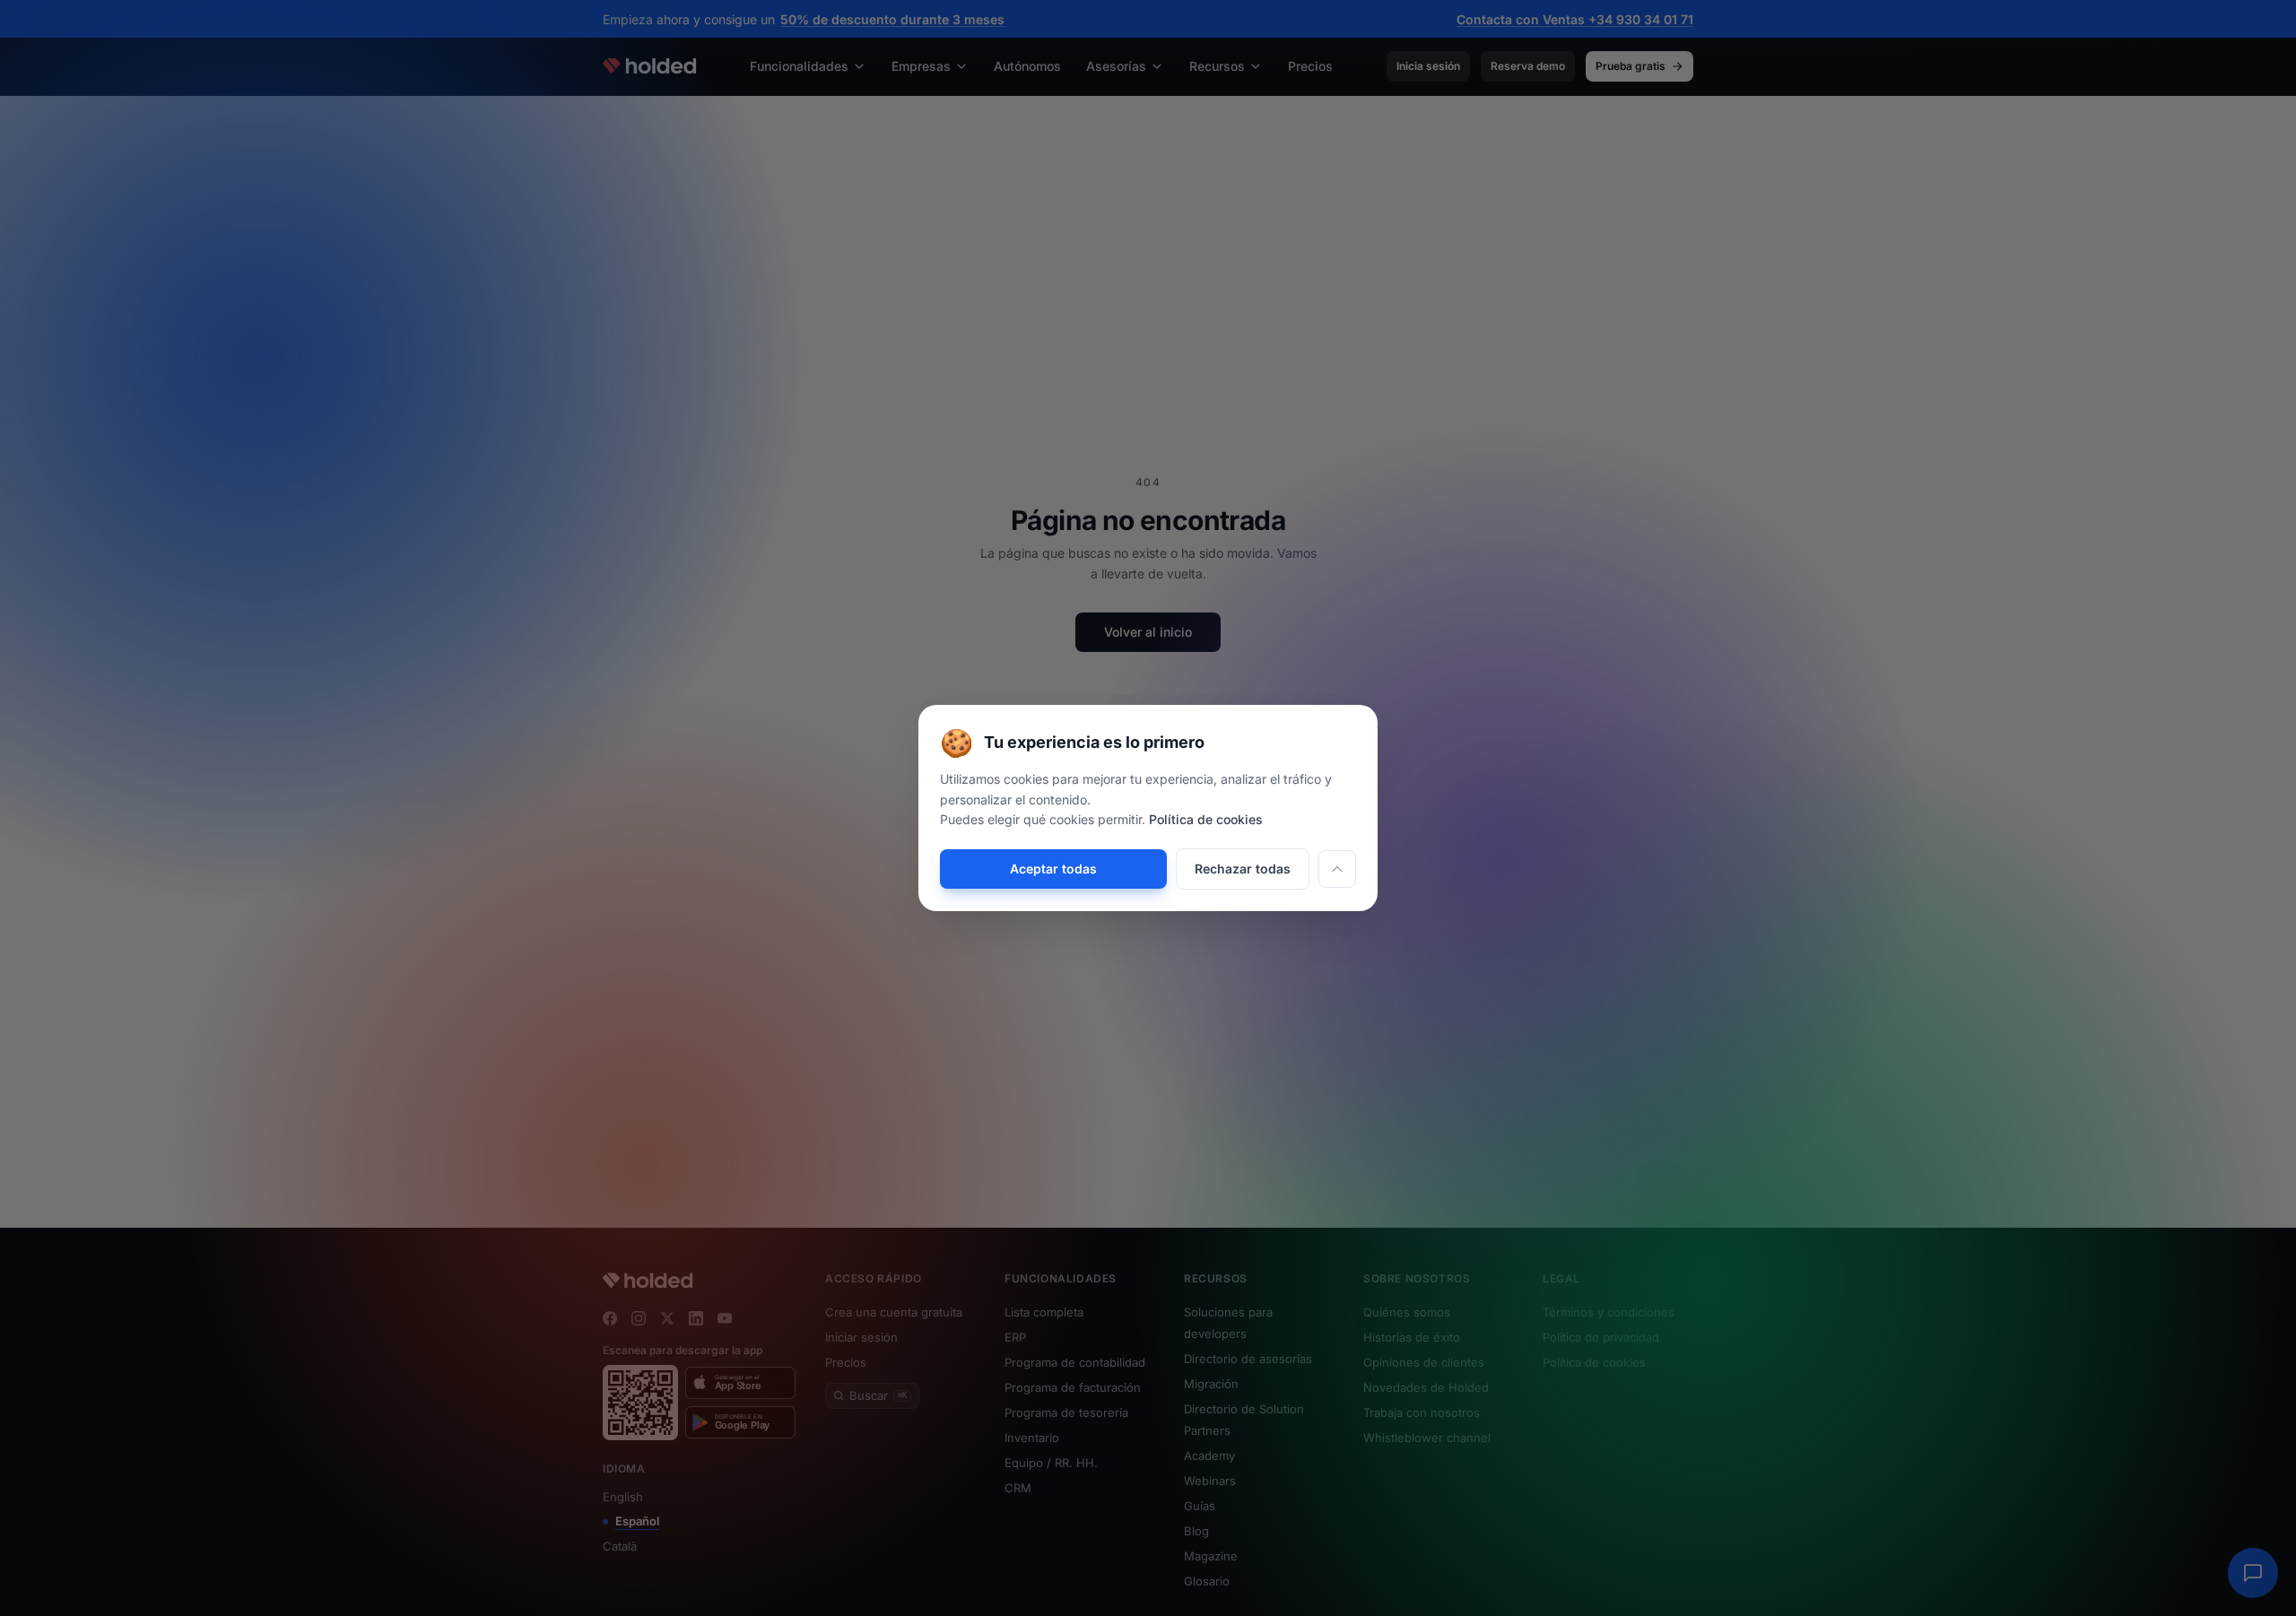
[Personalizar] (1337, 869)
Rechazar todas (1243, 869)
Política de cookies (1206, 819)
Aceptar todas (1053, 869)
